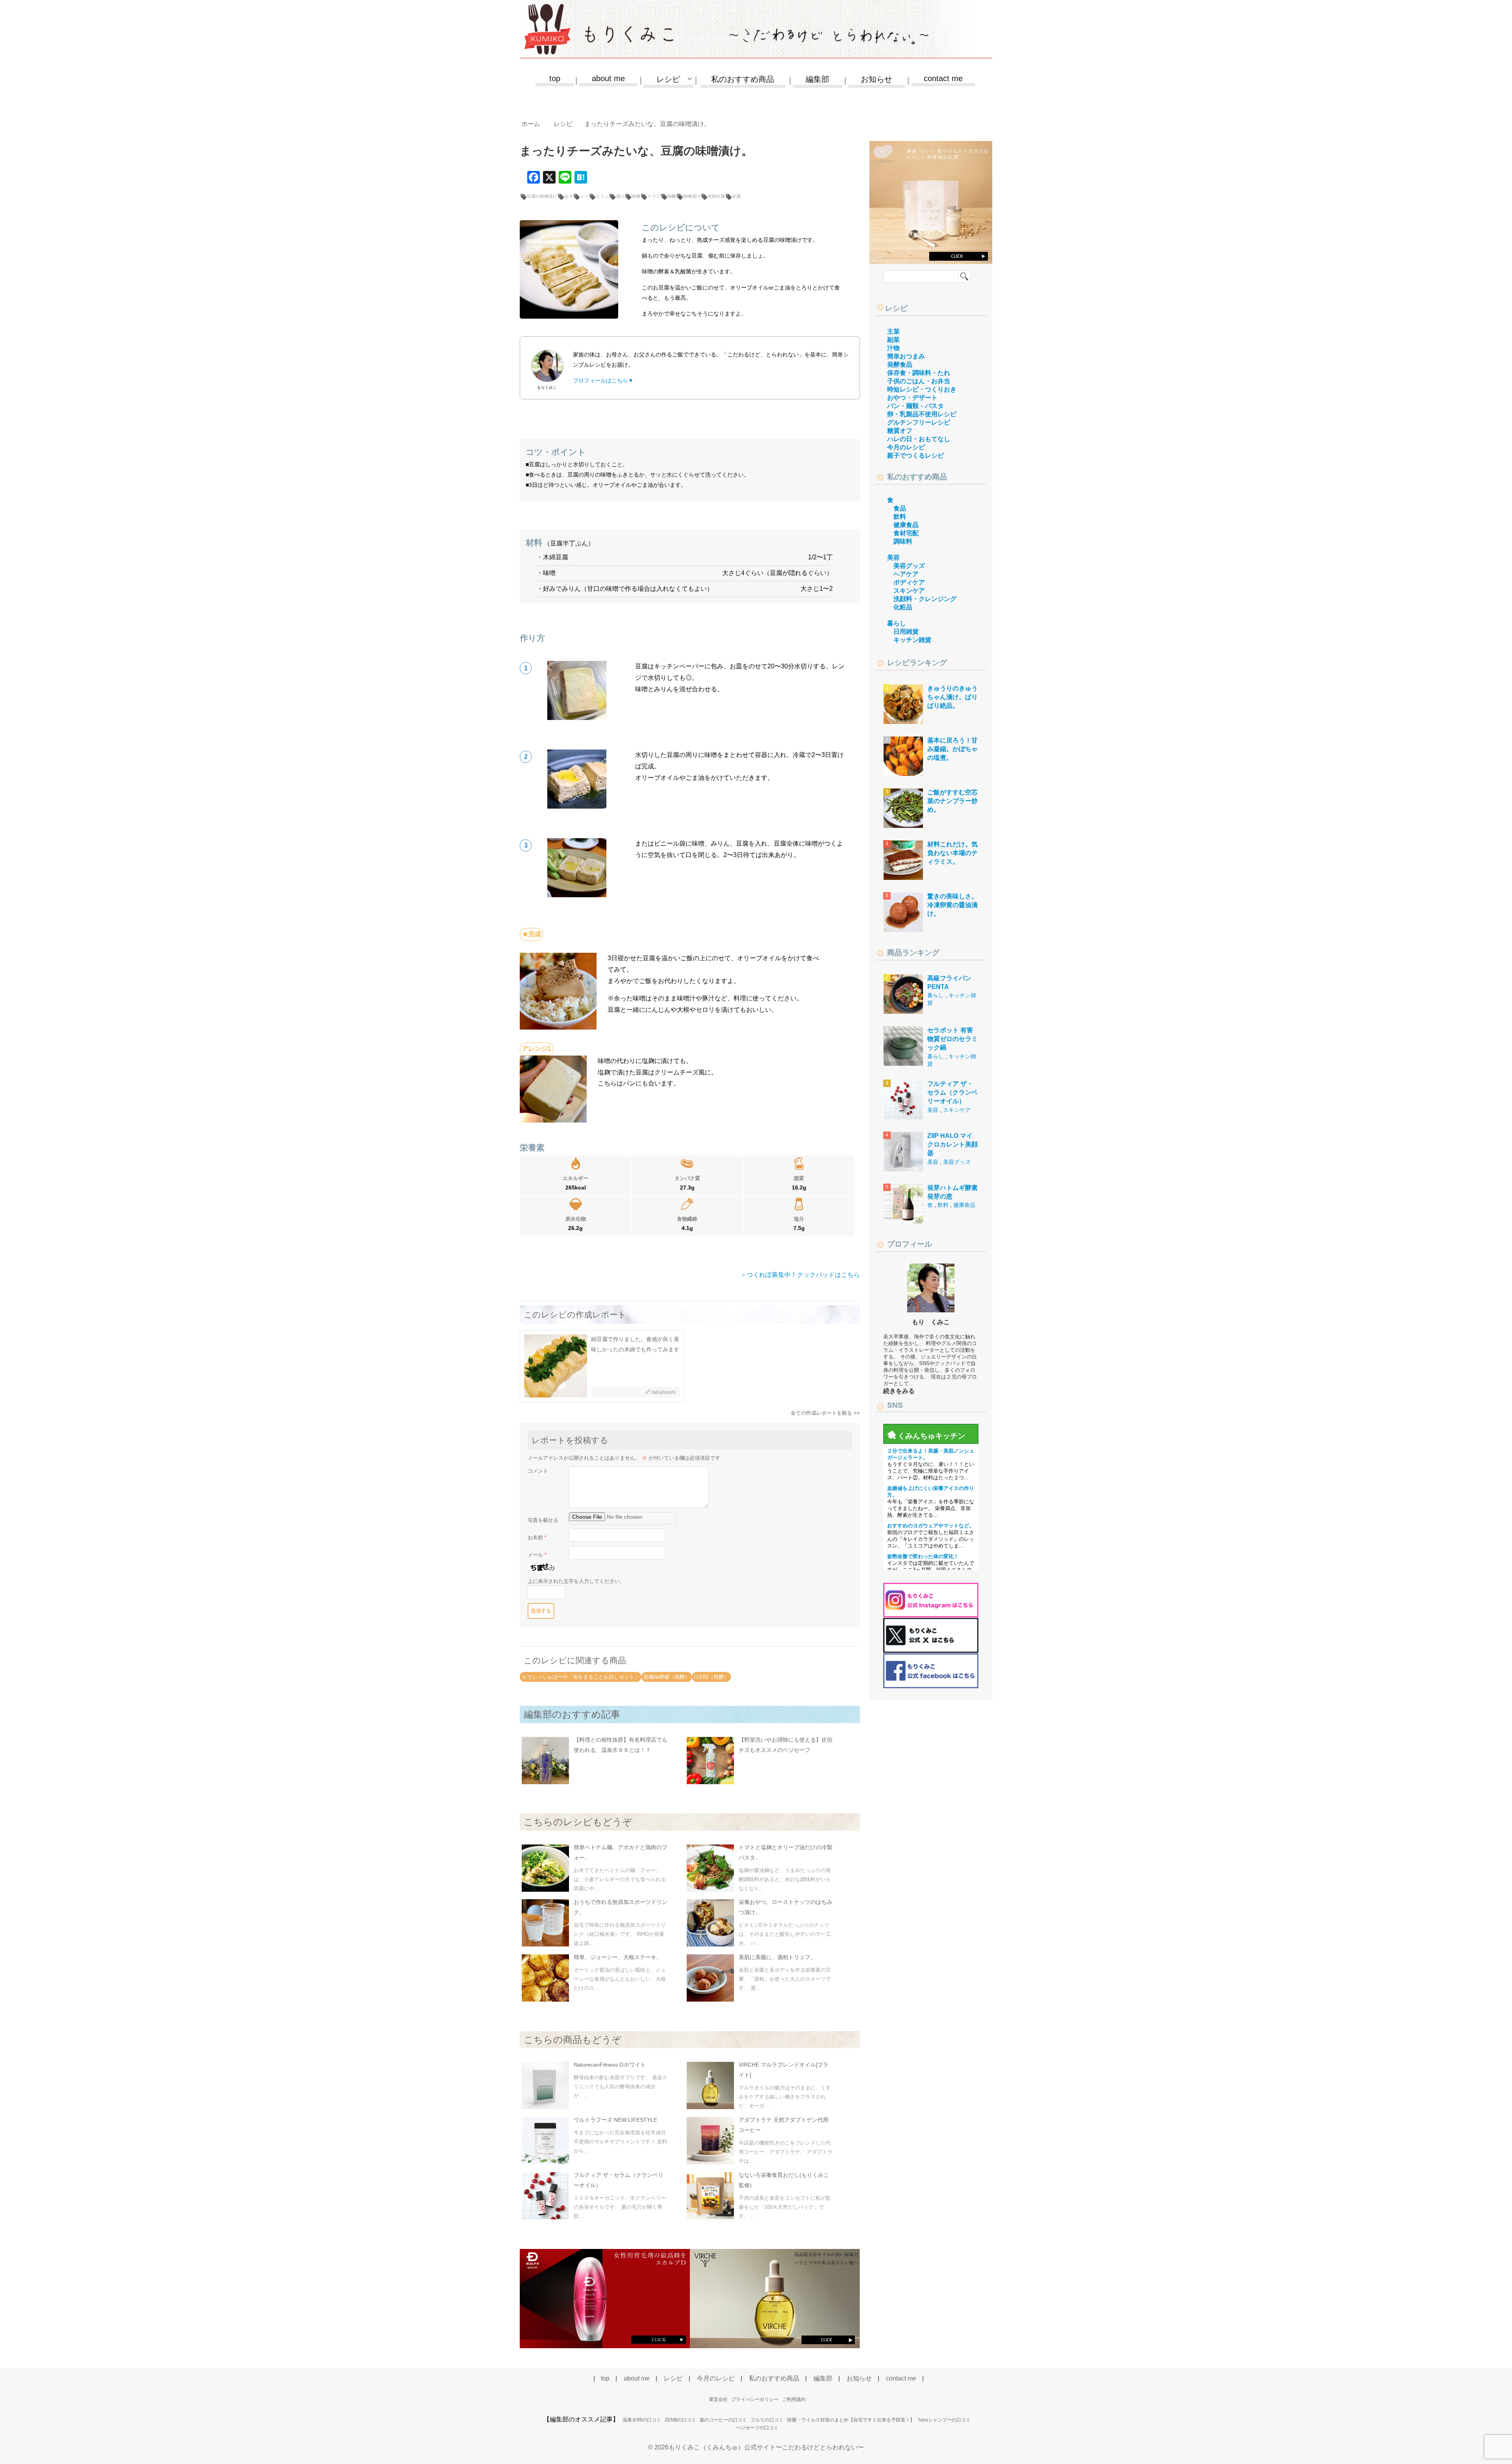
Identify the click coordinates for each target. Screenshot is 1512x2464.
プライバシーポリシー (755, 2399)
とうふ (602, 196)
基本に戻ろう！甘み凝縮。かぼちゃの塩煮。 (952, 749)
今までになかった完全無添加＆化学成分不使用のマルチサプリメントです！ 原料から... (621, 2142)
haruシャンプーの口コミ (944, 2420)
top (555, 78)
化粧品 (903, 607)
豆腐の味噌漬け (542, 196)
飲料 (900, 517)
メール (537, 1555)
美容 (893, 558)
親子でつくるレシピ (915, 456)
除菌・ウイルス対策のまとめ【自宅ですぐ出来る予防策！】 (851, 2420)
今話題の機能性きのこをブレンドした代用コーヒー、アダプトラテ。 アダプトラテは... (786, 2152)
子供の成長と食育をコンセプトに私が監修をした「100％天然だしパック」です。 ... (785, 2207)
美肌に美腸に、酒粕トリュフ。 (777, 1957)
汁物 (893, 348)
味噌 (636, 196)
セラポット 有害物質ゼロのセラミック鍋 (952, 1039)
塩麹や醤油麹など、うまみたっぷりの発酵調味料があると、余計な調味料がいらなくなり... (785, 1879)
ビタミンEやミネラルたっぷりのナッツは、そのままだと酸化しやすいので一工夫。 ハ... (785, 1934)
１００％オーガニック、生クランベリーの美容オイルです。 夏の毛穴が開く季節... (620, 2207)
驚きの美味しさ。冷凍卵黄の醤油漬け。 (952, 905)
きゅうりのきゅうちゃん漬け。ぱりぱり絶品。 (952, 697)
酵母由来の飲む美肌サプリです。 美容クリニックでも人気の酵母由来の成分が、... (621, 2086)
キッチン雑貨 (912, 640)
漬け (620, 196)
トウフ (654, 196)
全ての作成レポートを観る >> (825, 1413)
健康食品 (906, 525)
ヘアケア (906, 574)
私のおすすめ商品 (743, 79)
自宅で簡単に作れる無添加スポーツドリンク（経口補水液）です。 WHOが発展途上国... (620, 1934)
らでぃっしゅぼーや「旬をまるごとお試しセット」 (581, 1677)
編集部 (817, 79)
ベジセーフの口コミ (757, 2428)
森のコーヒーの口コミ (723, 2420)
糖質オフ (900, 431)
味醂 (672, 196)
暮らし (897, 623)
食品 (900, 508)
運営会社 (718, 2399)
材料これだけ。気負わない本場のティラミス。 (952, 853)
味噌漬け (692, 196)
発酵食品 (900, 365)
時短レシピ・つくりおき (922, 389)
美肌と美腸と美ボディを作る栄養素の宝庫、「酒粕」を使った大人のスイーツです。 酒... (785, 1979)
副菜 (893, 340)
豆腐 (736, 196)
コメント (538, 1471)
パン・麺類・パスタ (915, 406)
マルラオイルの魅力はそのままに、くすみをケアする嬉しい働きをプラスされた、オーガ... (785, 2097)
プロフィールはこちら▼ (603, 380)
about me (608, 78)
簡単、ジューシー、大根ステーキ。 (618, 1957)
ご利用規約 (794, 2399)
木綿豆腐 (716, 196)
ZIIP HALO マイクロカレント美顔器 (952, 1145)
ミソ (584, 196)
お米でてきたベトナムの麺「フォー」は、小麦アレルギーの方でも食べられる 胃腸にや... (620, 1879)
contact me (943, 78)
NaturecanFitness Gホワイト (610, 2065)
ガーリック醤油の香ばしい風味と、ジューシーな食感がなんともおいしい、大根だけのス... (620, 1979)
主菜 (893, 331)
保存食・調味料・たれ (919, 373)
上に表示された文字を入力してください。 (576, 1581)
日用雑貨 (906, 632)
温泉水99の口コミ (642, 2420)
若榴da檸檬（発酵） (667, 1677)
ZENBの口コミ (680, 2420)
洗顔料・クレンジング (925, 599)
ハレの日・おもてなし (919, 439)
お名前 (537, 1537)
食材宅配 (906, 533)
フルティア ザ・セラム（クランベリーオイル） (952, 1093)
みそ (569, 196)
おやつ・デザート (912, 398)
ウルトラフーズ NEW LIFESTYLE (615, 2120)
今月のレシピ (906, 447)
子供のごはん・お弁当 (919, 381)
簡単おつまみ (906, 356)
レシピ (896, 308)
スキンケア (909, 591)
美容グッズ (909, 566)
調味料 (903, 541)
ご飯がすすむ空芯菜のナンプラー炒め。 (952, 801)
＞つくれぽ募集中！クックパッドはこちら (800, 1275)
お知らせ (876, 79)
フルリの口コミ (767, 2420)
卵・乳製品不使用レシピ (922, 414)
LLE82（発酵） (711, 1677)
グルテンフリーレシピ (919, 422)
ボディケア (909, 582)
